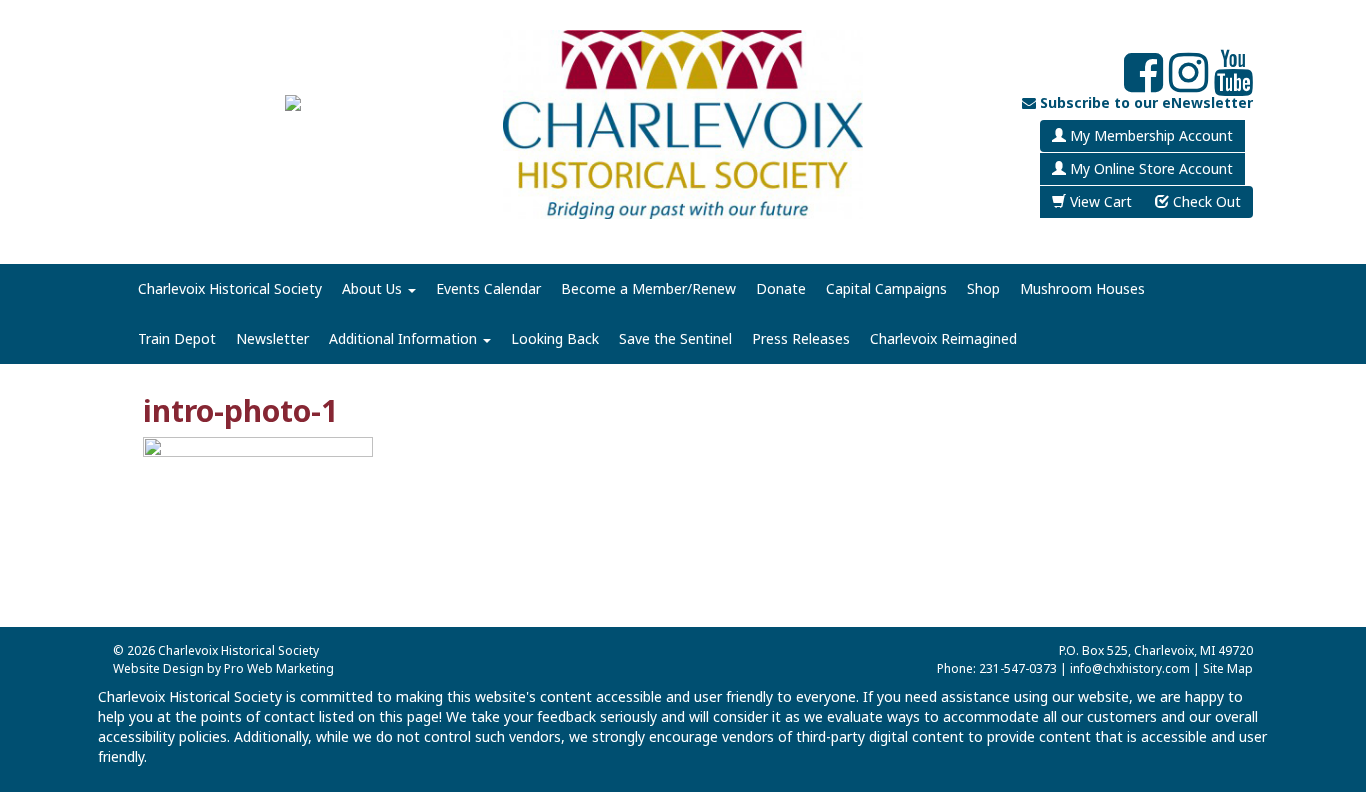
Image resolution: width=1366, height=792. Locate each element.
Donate (781, 288)
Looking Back (555, 338)
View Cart (1099, 201)
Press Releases (801, 338)
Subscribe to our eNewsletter (1144, 102)
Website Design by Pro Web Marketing (223, 668)
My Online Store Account (1149, 168)
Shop (983, 288)
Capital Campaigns (886, 288)
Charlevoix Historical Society (230, 288)
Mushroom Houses (1082, 288)
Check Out (1205, 201)
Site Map (1228, 668)
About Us (374, 288)
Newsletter (272, 338)
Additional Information (405, 338)
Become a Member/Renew (648, 288)
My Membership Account (1149, 135)
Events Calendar (488, 288)
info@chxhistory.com (1130, 668)
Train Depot (177, 338)
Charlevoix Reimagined (943, 338)
